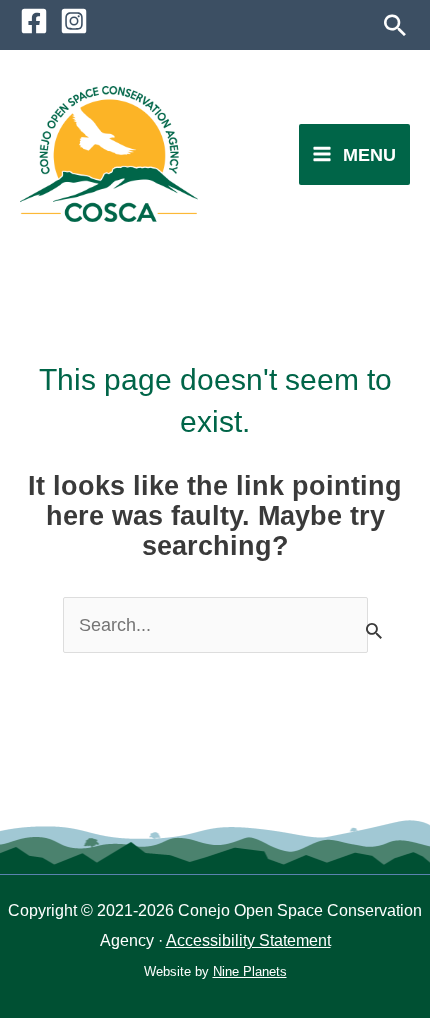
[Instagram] (74, 21)
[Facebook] (34, 21)
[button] (395, 25)
